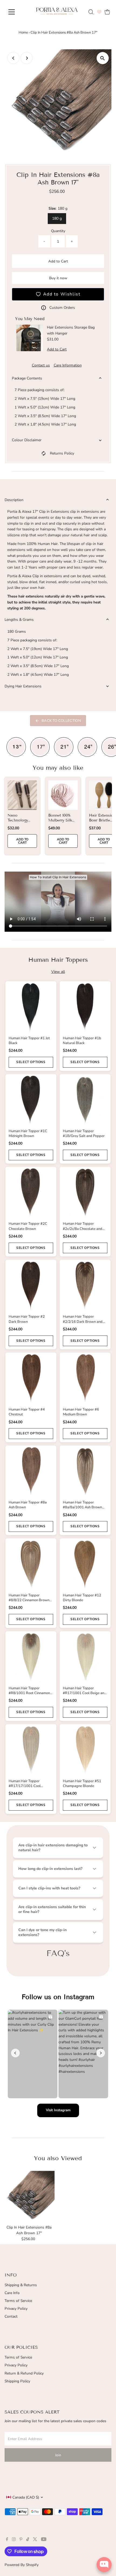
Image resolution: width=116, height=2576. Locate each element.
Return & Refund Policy (24, 2373)
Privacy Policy (16, 2309)
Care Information (68, 365)
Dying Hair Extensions (23, 686)
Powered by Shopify (22, 2565)
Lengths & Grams (19, 620)
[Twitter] (35, 2540)
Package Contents (27, 378)
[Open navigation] (17, 12)
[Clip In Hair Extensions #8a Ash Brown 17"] (29, 2197)
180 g (57, 218)
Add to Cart (58, 261)
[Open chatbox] (104, 2565)
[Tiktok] (28, 2540)
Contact (11, 2316)
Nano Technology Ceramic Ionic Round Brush (21, 823)
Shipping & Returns (21, 2285)
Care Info (12, 2293)
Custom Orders (62, 308)
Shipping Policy (17, 2381)
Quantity (58, 231)
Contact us (41, 365)
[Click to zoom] (103, 58)
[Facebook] (7, 2540)
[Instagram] (14, 2540)
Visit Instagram (58, 2110)
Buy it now (58, 278)
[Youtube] (44, 2540)
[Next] (27, 58)
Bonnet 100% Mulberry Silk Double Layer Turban (60, 823)
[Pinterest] (21, 2540)
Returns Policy (62, 453)
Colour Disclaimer (27, 440)
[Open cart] (107, 12)
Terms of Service (18, 2301)
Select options (31, 1062)
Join (58, 2455)
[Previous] (13, 58)
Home (23, 33)
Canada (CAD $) (26, 2497)
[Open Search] (91, 12)
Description (14, 500)
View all (58, 972)
